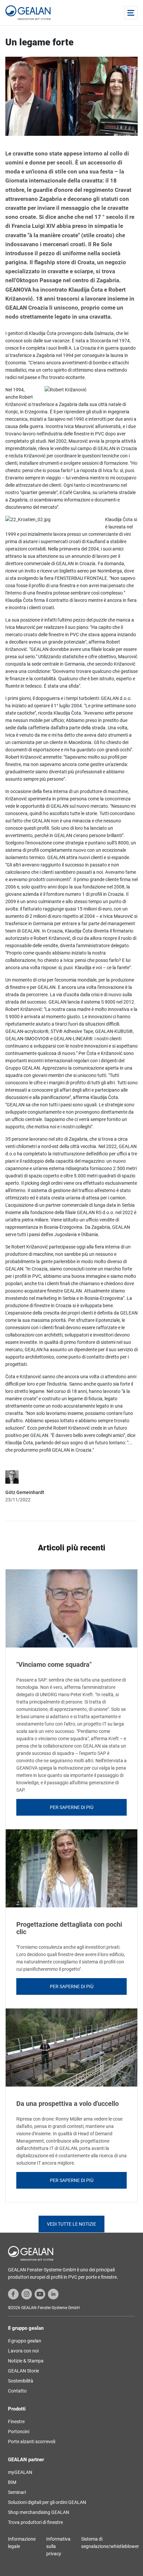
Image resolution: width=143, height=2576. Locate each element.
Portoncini (19, 2432)
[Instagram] (27, 2294)
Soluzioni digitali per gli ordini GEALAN (47, 2502)
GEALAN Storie (23, 2371)
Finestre (16, 2422)
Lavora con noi (23, 2351)
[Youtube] (40, 2294)
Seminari (17, 2492)
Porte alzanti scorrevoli (32, 2442)
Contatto (17, 2391)
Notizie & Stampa (26, 2361)
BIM (12, 2482)
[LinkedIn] (53, 2294)
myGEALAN (20, 2472)
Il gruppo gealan (25, 2341)
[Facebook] (13, 2294)
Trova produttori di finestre (35, 2522)
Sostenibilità (21, 2381)
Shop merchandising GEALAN (39, 2512)
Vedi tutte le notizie (71, 2224)
